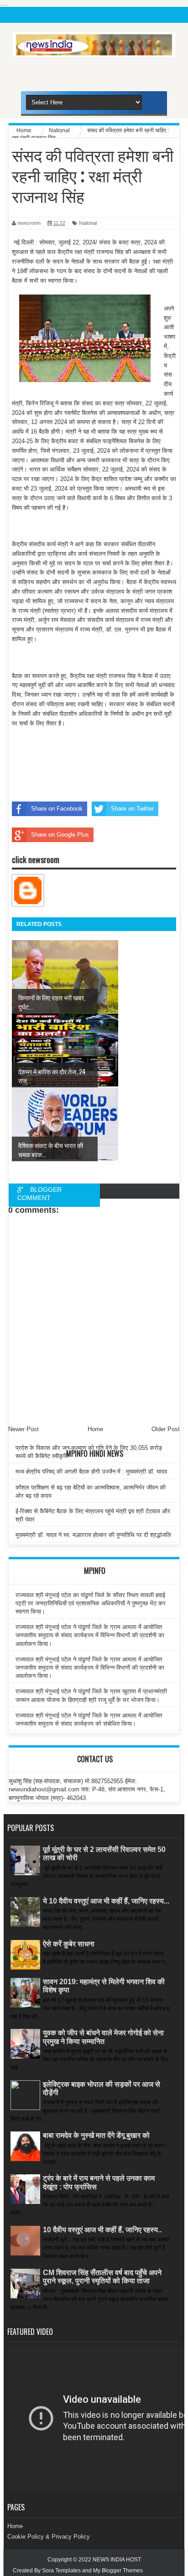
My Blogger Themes (118, 2571)
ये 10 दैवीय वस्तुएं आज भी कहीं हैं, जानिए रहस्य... (106, 1901)
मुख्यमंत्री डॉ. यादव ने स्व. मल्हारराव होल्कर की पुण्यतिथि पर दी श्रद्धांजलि (93, 1535)
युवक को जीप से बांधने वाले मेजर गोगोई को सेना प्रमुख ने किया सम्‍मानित (103, 2037)
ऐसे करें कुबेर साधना (69, 1944)
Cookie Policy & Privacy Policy (49, 2537)
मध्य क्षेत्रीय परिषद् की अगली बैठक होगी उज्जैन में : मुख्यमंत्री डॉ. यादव (91, 1472)
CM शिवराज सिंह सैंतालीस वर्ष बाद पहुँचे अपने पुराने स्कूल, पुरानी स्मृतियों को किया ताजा (102, 2277)
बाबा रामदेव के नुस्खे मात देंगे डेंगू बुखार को (96, 2135)
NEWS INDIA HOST (117, 2560)
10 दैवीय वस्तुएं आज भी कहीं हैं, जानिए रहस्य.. (102, 2230)
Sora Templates (61, 2571)
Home (15, 2526)
